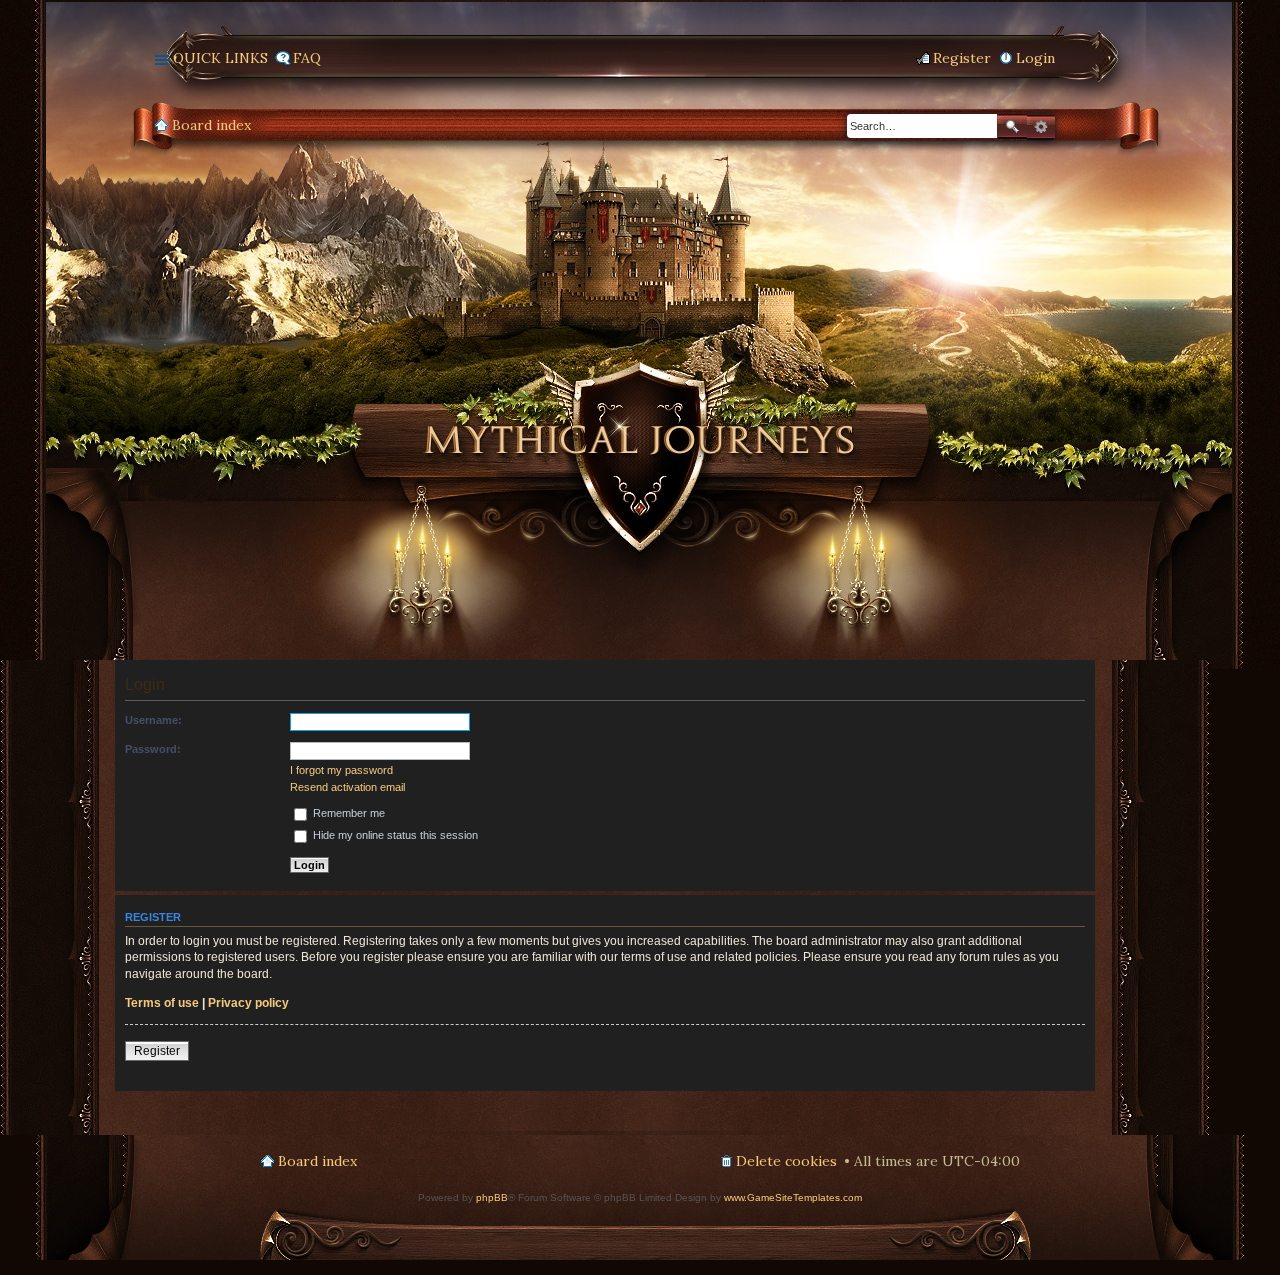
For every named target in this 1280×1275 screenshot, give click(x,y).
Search (1012, 126)
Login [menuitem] (1035, 58)
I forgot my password (341, 770)
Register (157, 1051)
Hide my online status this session (394, 835)
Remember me (347, 813)
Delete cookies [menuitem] (786, 1161)
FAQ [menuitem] (307, 58)
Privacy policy (248, 1003)
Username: (153, 720)
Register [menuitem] (962, 58)
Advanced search (1041, 127)
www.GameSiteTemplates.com (793, 1197)
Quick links (220, 58)
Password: (153, 749)
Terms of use (162, 1003)
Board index (211, 125)
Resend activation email (347, 787)
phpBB (492, 1197)
